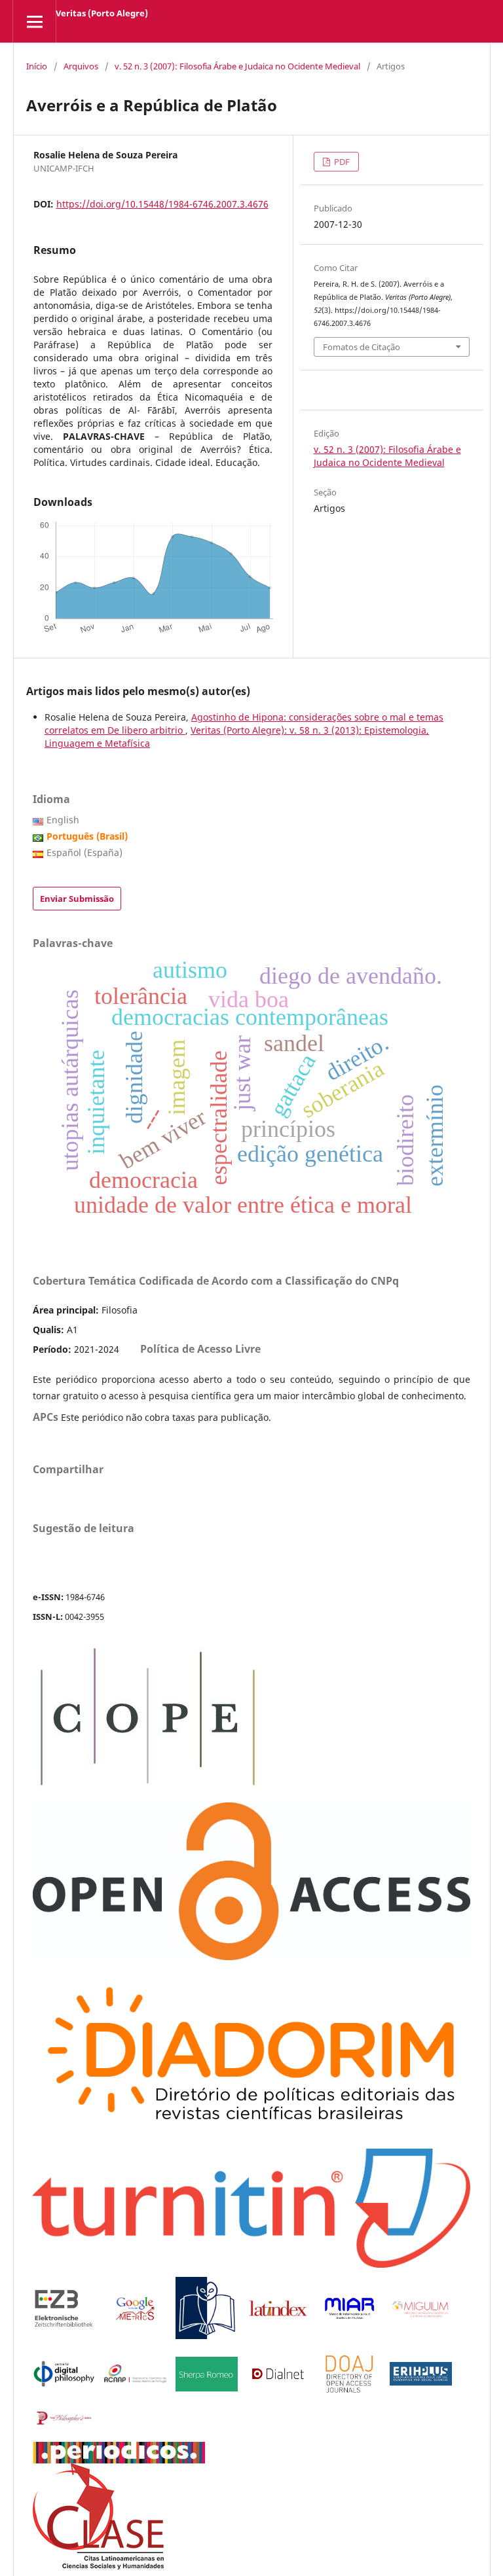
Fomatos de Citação (362, 347)
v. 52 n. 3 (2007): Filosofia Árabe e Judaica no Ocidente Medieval (237, 66)
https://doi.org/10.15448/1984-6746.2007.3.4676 (162, 204)
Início (37, 66)
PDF (341, 162)
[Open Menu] (34, 21)
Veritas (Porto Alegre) (102, 13)
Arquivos (81, 66)
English (63, 820)
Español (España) (84, 852)
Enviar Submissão (77, 899)
